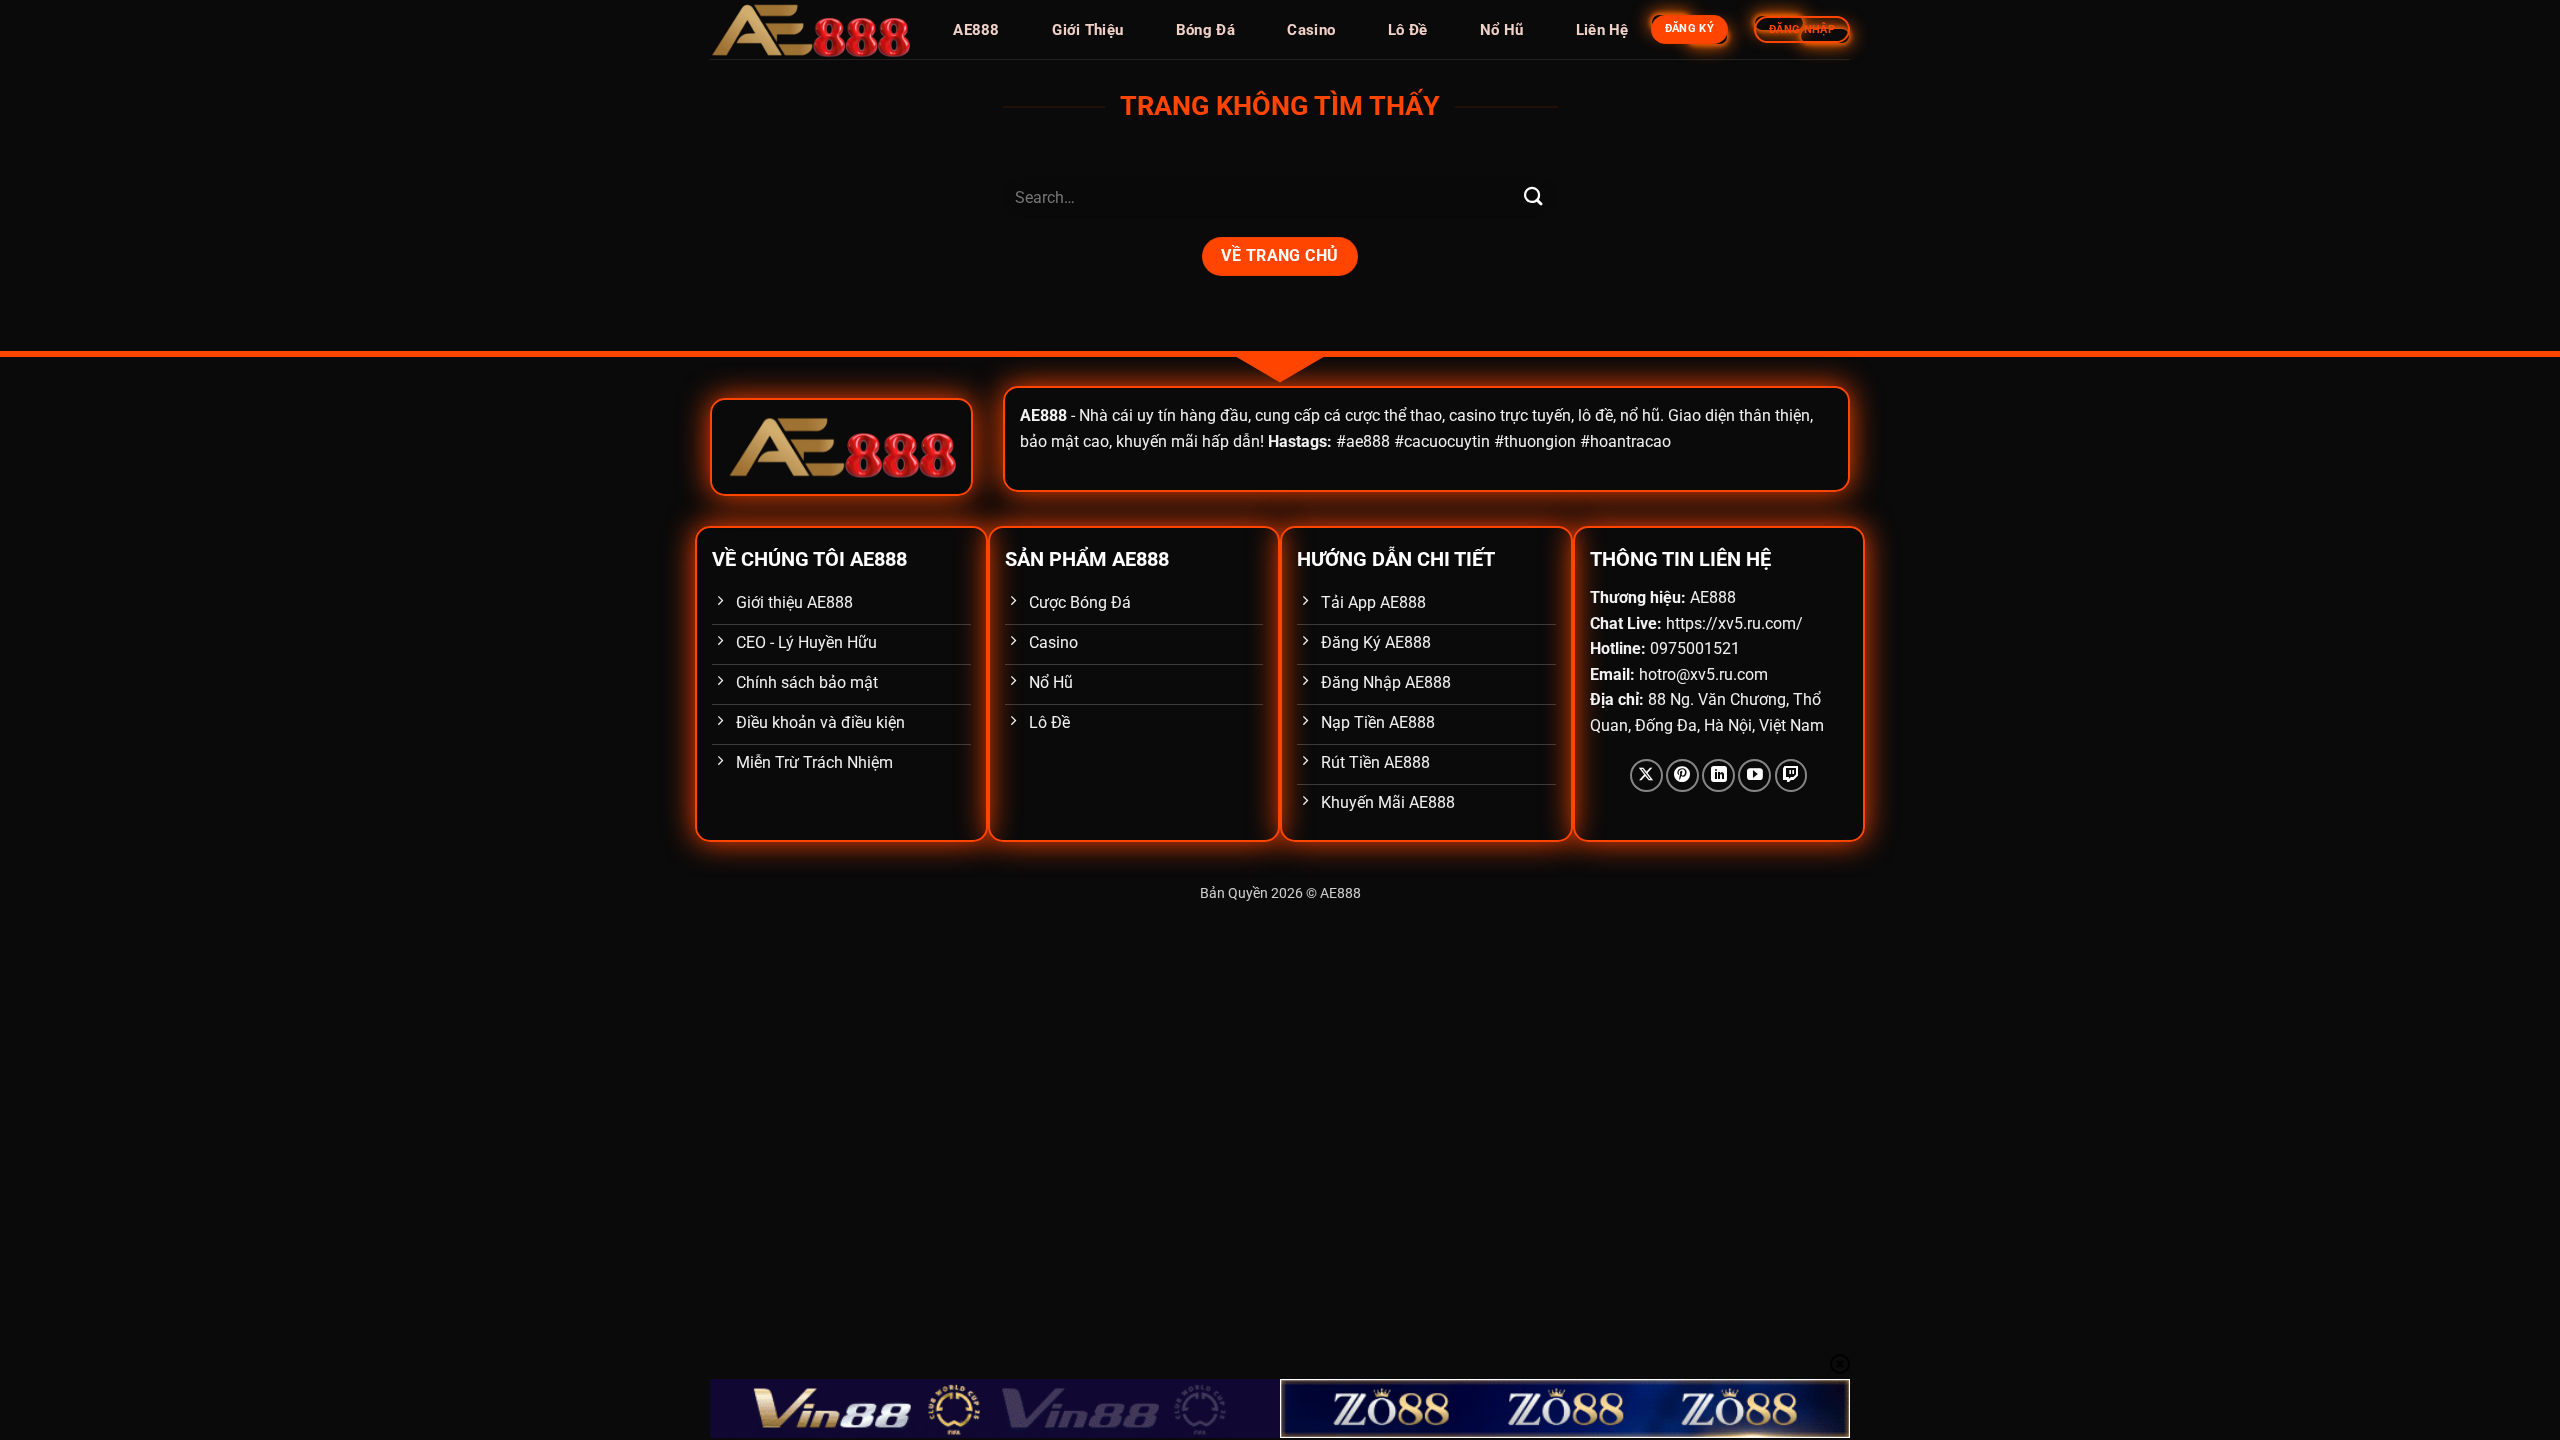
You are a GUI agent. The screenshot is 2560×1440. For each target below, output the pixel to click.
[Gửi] (1533, 197)
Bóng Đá (1205, 30)
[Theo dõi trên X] (1646, 775)
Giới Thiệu (1087, 30)
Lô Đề (1408, 30)
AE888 (976, 30)
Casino (1311, 30)
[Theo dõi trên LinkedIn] (1718, 775)
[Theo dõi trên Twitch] (1791, 775)
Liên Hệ (1602, 30)
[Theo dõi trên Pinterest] (1682, 775)
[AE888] (810, 30)
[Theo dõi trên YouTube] (1754, 775)
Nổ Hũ (1502, 30)
